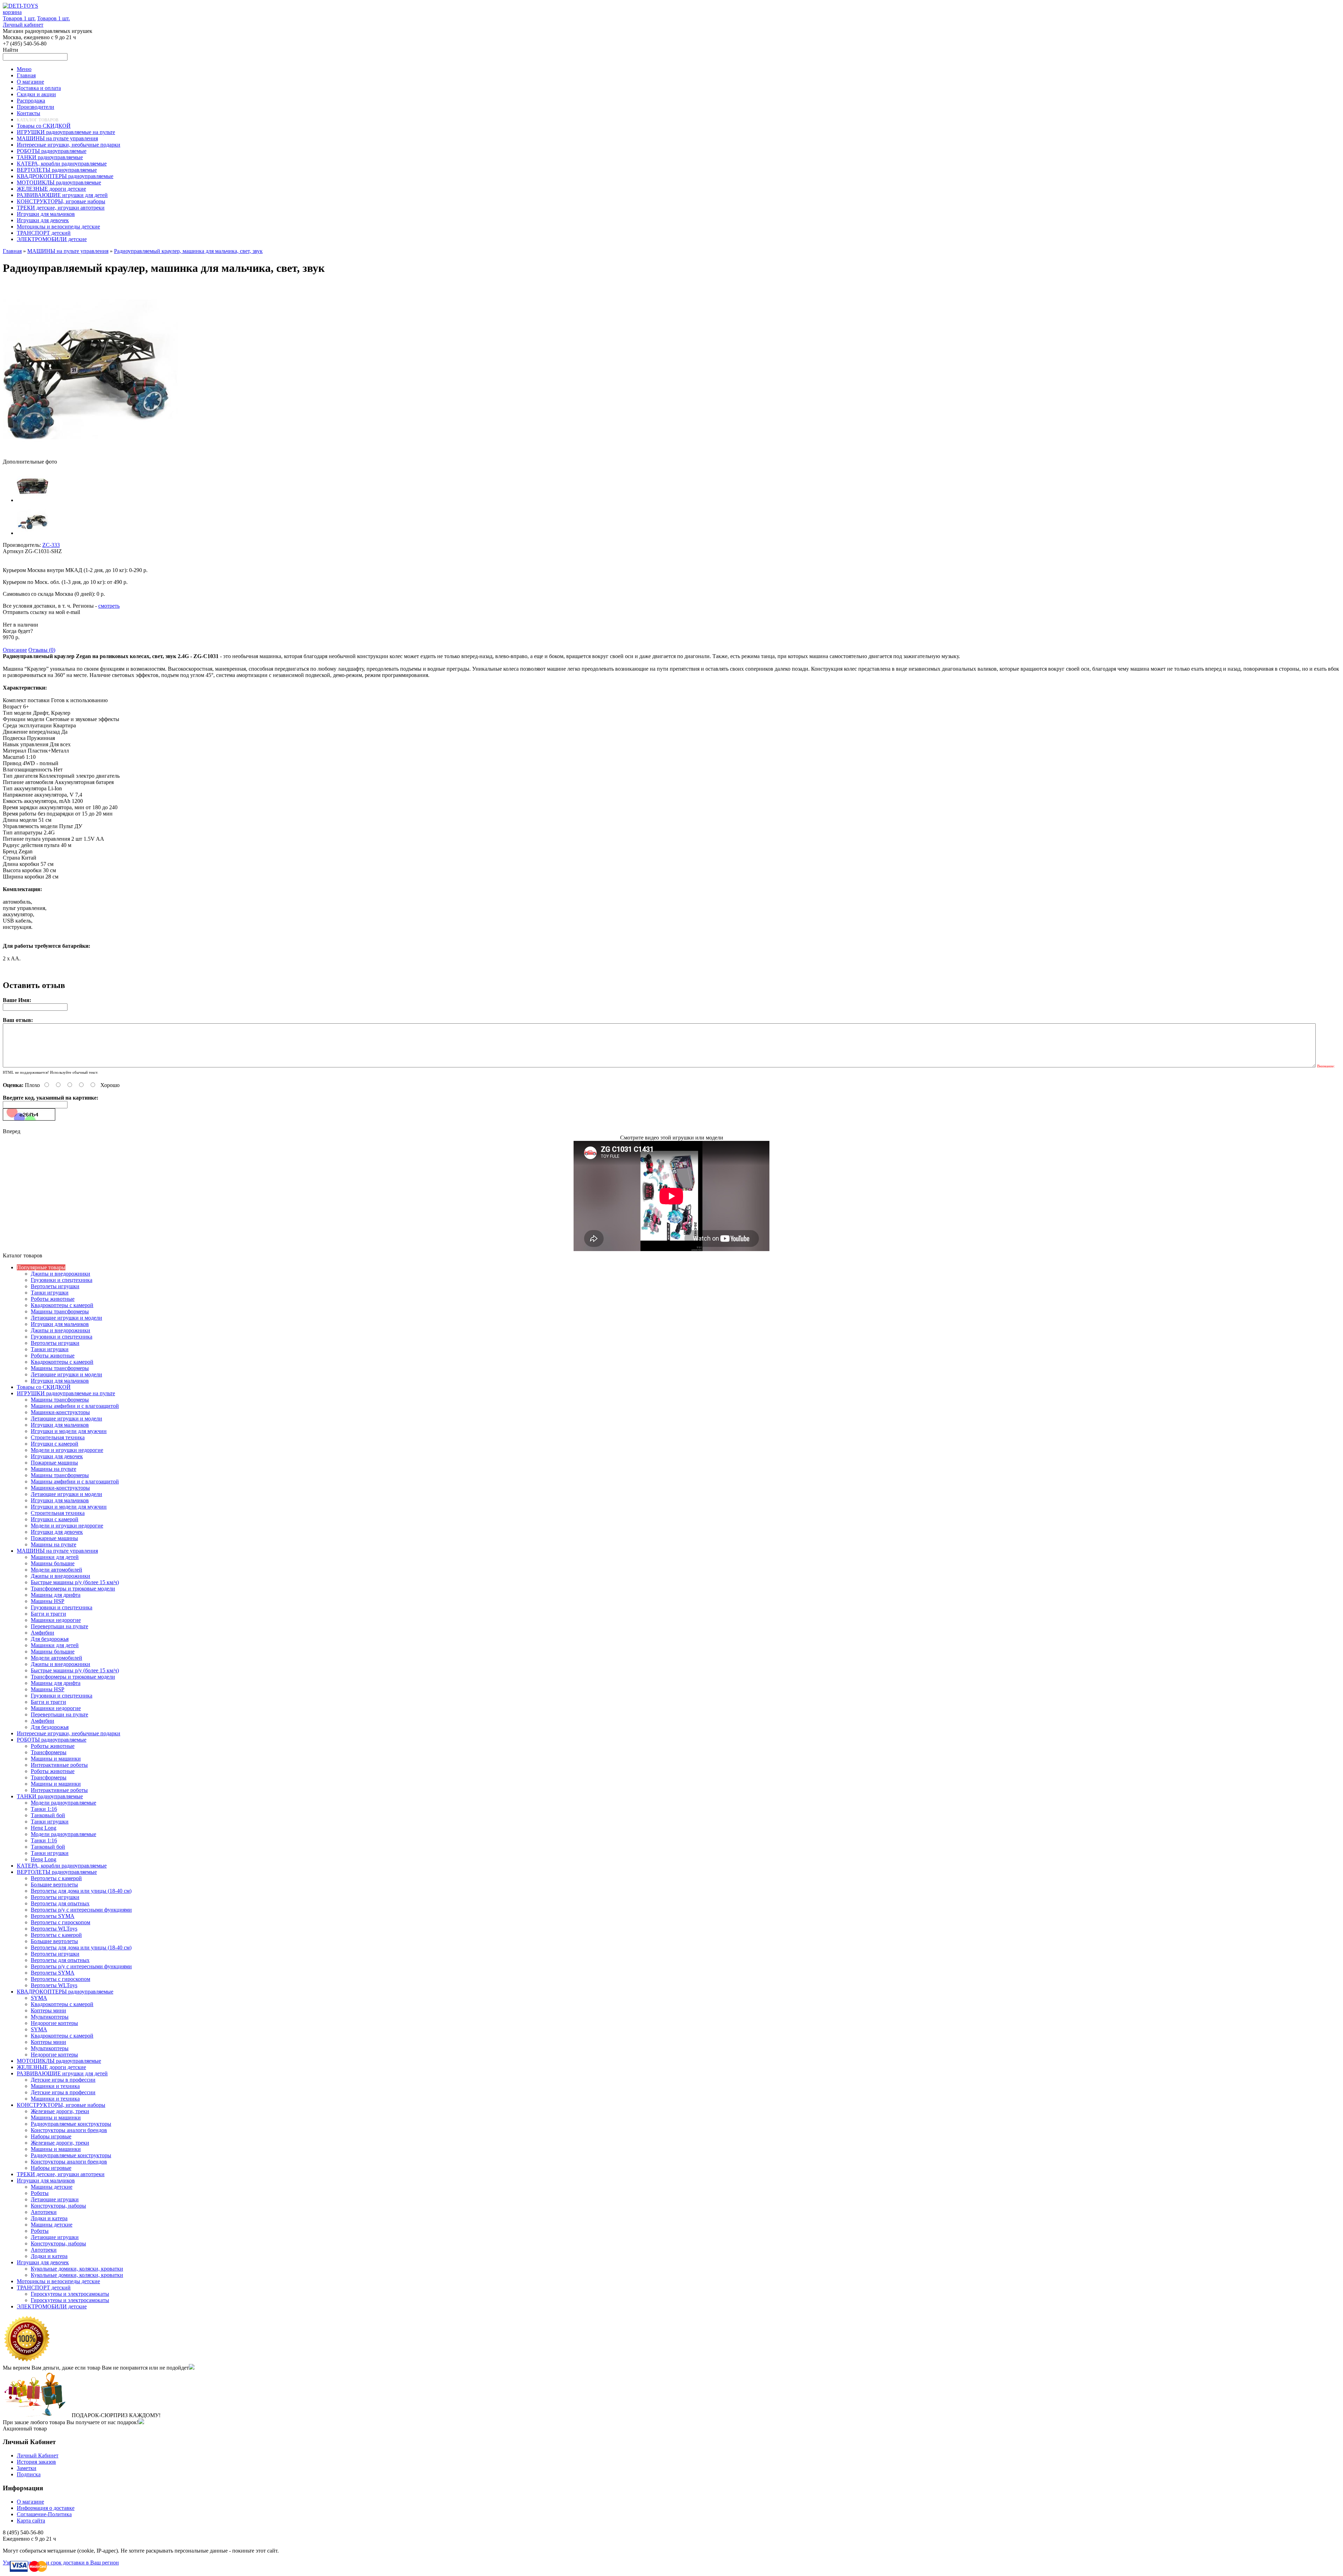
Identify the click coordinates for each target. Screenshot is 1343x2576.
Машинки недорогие (56, 1620)
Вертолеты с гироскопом (61, 1922)
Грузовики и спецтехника (62, 1280)
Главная (12, 251)
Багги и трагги (48, 1614)
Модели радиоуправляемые (63, 1803)
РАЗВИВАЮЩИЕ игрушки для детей (62, 2073)
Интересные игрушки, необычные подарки (69, 1733)
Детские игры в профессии (63, 2080)
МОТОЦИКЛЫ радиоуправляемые (59, 2061)
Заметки (27, 2468)
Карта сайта (31, 2521)
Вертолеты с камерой (56, 1878)
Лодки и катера (49, 2218)
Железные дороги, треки (60, 2111)
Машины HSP (48, 1601)
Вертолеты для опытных (60, 1903)
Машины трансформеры (60, 1311)
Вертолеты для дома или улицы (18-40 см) (81, 1891)
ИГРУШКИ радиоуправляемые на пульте (66, 1393)
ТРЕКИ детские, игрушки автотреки (61, 2174)
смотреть (109, 606)
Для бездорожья (50, 1639)
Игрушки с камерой (55, 1444)
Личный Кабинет (38, 2455)
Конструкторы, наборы (58, 2206)
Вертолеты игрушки (55, 1286)
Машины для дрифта (56, 1595)
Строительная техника (58, 1437)
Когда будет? (18, 631)
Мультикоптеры (50, 2017)
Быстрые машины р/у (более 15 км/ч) (75, 1582)
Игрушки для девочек (57, 1456)
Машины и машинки (56, 1759)
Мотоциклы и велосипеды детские (58, 2281)
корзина (12, 12)
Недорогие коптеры (54, 2023)
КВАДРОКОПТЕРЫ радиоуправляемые (65, 1992)
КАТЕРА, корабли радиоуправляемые (62, 1866)
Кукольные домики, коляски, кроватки (77, 2269)
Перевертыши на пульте (59, 1626)
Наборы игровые (51, 2136)
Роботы (40, 2193)
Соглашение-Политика (44, 2514)
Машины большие (53, 1563)
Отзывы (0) (42, 650)
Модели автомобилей (56, 1570)
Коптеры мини (48, 2010)
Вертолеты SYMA (53, 1916)
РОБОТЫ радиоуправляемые (52, 1740)
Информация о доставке (46, 2508)
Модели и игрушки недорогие (67, 1450)
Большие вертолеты (54, 1885)
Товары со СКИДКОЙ (44, 1387)
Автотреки (44, 2212)
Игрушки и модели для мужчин (69, 1431)
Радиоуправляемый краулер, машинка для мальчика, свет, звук (188, 251)
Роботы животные (53, 1299)
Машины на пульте (54, 1469)
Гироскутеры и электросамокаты (70, 2294)
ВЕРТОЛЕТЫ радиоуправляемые (57, 1872)
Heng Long (44, 1828)
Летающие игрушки (55, 2199)
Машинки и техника (55, 2086)
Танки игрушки (50, 1293)
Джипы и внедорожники (61, 1274)
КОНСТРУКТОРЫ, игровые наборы (61, 2105)
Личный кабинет (23, 25)
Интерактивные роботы (59, 1765)
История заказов (36, 2462)
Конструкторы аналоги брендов (69, 2130)
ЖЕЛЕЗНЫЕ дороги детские (51, 2067)
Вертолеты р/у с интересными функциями (81, 1910)
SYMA (39, 1998)
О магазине (30, 2502)
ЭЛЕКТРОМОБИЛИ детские (52, 2306)
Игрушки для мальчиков (60, 1324)
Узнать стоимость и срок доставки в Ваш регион (61, 2563)
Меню (24, 69)
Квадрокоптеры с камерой (62, 1305)
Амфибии (42, 1633)
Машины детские (52, 2187)
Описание (15, 650)
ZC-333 (51, 545)
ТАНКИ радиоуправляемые (50, 1796)
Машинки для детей (55, 1557)
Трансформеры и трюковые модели (73, 1589)
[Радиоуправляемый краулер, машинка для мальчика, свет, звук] (90, 455)
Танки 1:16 (44, 1809)
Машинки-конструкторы (60, 1412)
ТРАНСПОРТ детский (44, 2288)
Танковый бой (48, 1815)
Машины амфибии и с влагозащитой (75, 1406)
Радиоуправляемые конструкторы (71, 2124)
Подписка (29, 2474)
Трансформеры (49, 1752)
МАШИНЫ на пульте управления (68, 251)
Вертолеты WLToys (54, 1929)
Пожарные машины (54, 1463)
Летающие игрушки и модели (66, 1318)
